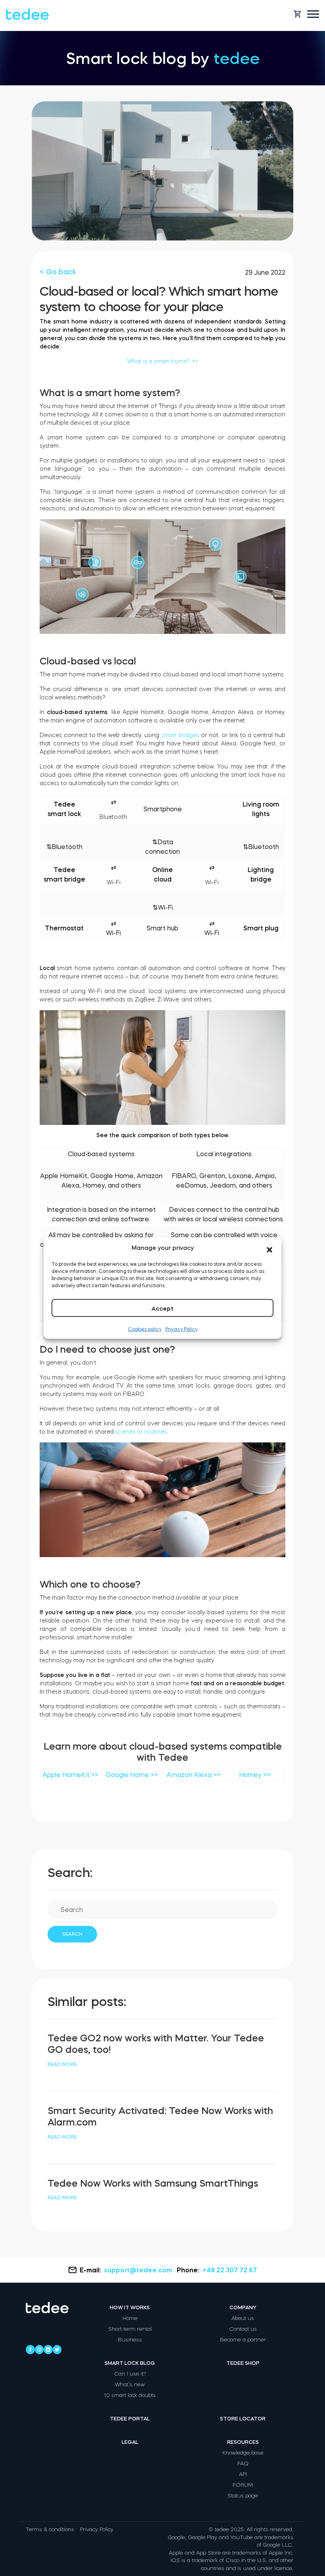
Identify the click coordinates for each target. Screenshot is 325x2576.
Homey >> (255, 1775)
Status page (243, 2496)
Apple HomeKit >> (70, 1775)
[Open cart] (297, 14)
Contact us (243, 2329)
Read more (62, 2064)
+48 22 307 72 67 (230, 2270)
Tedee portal (130, 2419)
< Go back (58, 272)
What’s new (130, 2384)
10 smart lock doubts (130, 2395)
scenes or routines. (142, 1432)
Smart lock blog (130, 2363)
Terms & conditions (50, 2529)
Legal (130, 2442)
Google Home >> (132, 1775)
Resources (243, 2442)
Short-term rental (130, 2329)
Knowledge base (243, 2453)
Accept (162, 1308)
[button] (270, 1248)
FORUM (243, 2485)
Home (130, 2318)
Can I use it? (130, 2374)
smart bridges (180, 735)
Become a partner (243, 2340)
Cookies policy (145, 1329)
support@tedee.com (138, 2270)
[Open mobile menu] (313, 14)
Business (130, 2340)
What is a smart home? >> (162, 361)
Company (243, 2307)
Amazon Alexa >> (193, 1775)
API (243, 2474)
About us (243, 2318)
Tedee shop (243, 2363)
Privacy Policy (181, 1329)
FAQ (243, 2463)
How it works (130, 2307)
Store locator (243, 2419)
